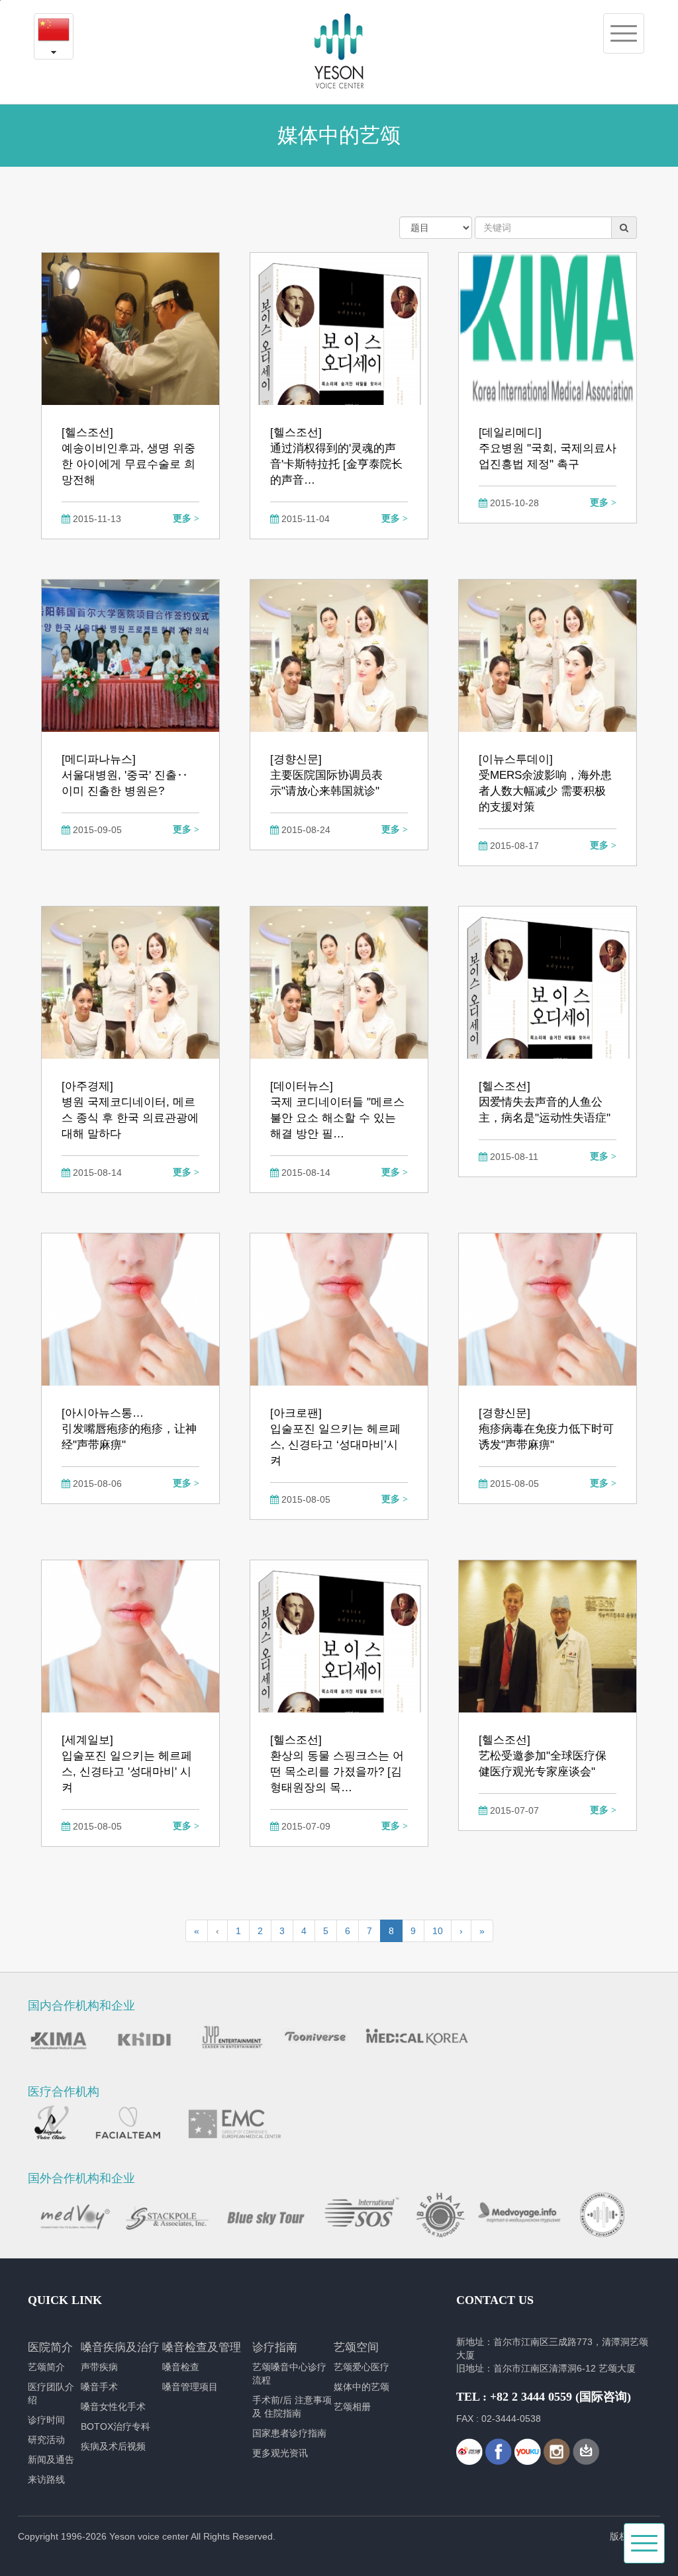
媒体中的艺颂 (362, 2387)
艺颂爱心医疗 (362, 2367)
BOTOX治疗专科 (116, 2426)
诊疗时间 (46, 2420)
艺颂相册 (352, 2407)
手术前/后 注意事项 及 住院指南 (292, 2407)
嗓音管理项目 (190, 2387)
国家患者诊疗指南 (289, 2433)
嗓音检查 (181, 2367)
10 (438, 1931)
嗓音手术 (99, 2387)
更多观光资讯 (280, 2453)
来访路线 (46, 2479)
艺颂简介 (46, 2367)
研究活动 (46, 2440)
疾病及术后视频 (113, 2446)
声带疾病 (99, 2367)
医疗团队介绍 (51, 2393)
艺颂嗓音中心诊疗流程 (289, 2374)
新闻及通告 (51, 2460)
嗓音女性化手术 (113, 2407)
